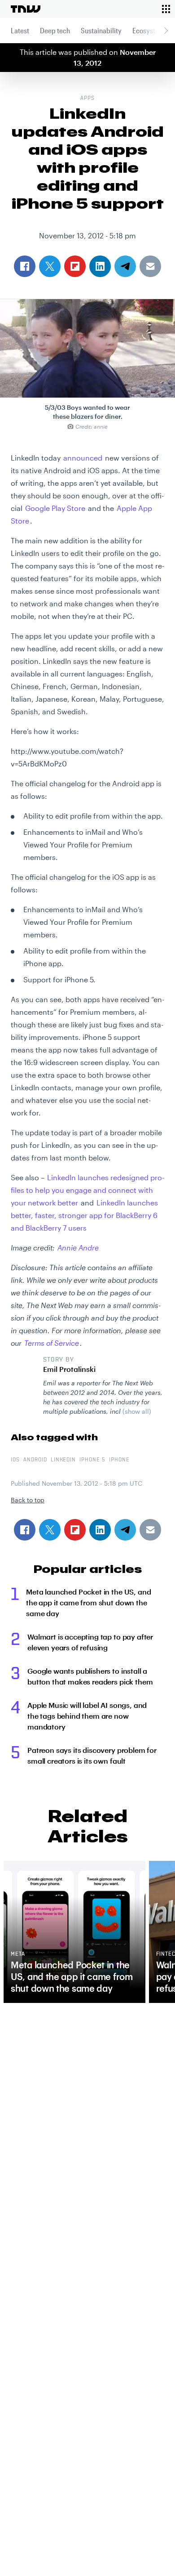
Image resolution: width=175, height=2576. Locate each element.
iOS (15, 1460)
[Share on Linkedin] (100, 1530)
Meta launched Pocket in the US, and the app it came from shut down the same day (88, 1602)
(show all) (137, 1411)
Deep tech (55, 30)
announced (83, 458)
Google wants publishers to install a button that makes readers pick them (90, 1676)
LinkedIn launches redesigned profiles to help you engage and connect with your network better (87, 1190)
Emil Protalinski (69, 1369)
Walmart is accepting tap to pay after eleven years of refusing (90, 1642)
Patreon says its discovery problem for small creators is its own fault (92, 1755)
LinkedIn (63, 1460)
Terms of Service (52, 1343)
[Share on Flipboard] (75, 1530)
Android (35, 1460)
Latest (20, 30)
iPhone (119, 1460)
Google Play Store (55, 508)
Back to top (28, 1500)
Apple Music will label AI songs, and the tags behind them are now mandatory (87, 1716)
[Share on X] (50, 1530)
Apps (87, 99)
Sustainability (101, 30)
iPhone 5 (92, 1460)
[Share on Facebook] (25, 1530)
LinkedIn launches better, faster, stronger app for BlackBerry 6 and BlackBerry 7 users (84, 1215)
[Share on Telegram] (125, 1530)
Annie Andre (78, 1248)
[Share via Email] (150, 1530)
